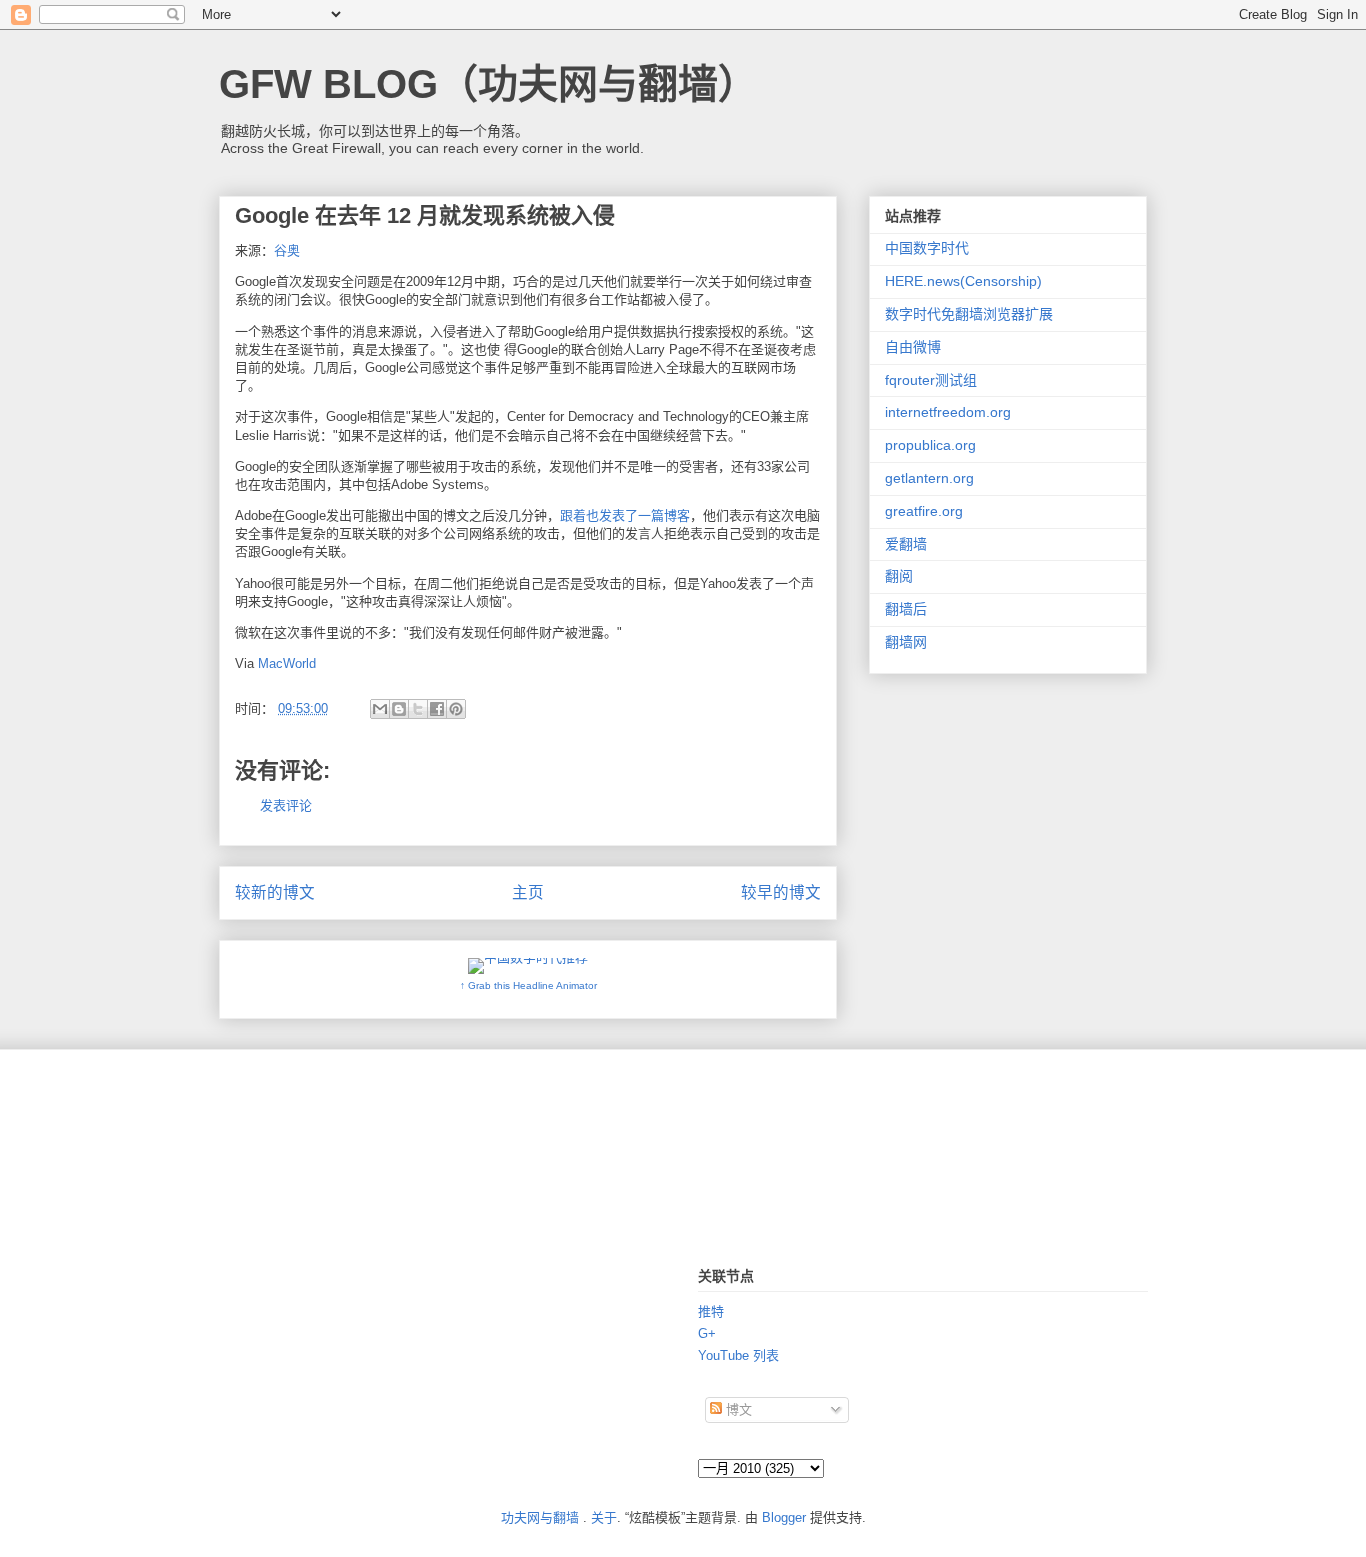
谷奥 (287, 250)
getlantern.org (929, 478)
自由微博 (913, 347)
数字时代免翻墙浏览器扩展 (969, 314)
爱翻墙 (906, 544)
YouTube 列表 (738, 1355)
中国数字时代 (927, 248)
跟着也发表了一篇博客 (625, 515)
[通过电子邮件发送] (380, 709)
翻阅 (899, 576)
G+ (707, 1333)
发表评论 (286, 805)
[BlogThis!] (399, 709)
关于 (604, 1517)
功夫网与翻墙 (540, 1517)
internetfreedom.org (948, 412)
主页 (528, 892)
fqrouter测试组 (931, 380)
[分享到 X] (418, 709)
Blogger (784, 1517)
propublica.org (930, 445)
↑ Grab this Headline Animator (528, 985)
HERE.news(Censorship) (963, 281)
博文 (737, 1409)
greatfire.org (924, 511)
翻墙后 (906, 609)
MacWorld (287, 663)
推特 (711, 1311)
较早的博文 (781, 892)
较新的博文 (275, 892)
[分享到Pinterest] (456, 709)
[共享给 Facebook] (437, 709)
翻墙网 (906, 642)
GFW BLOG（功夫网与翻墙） (488, 84)
